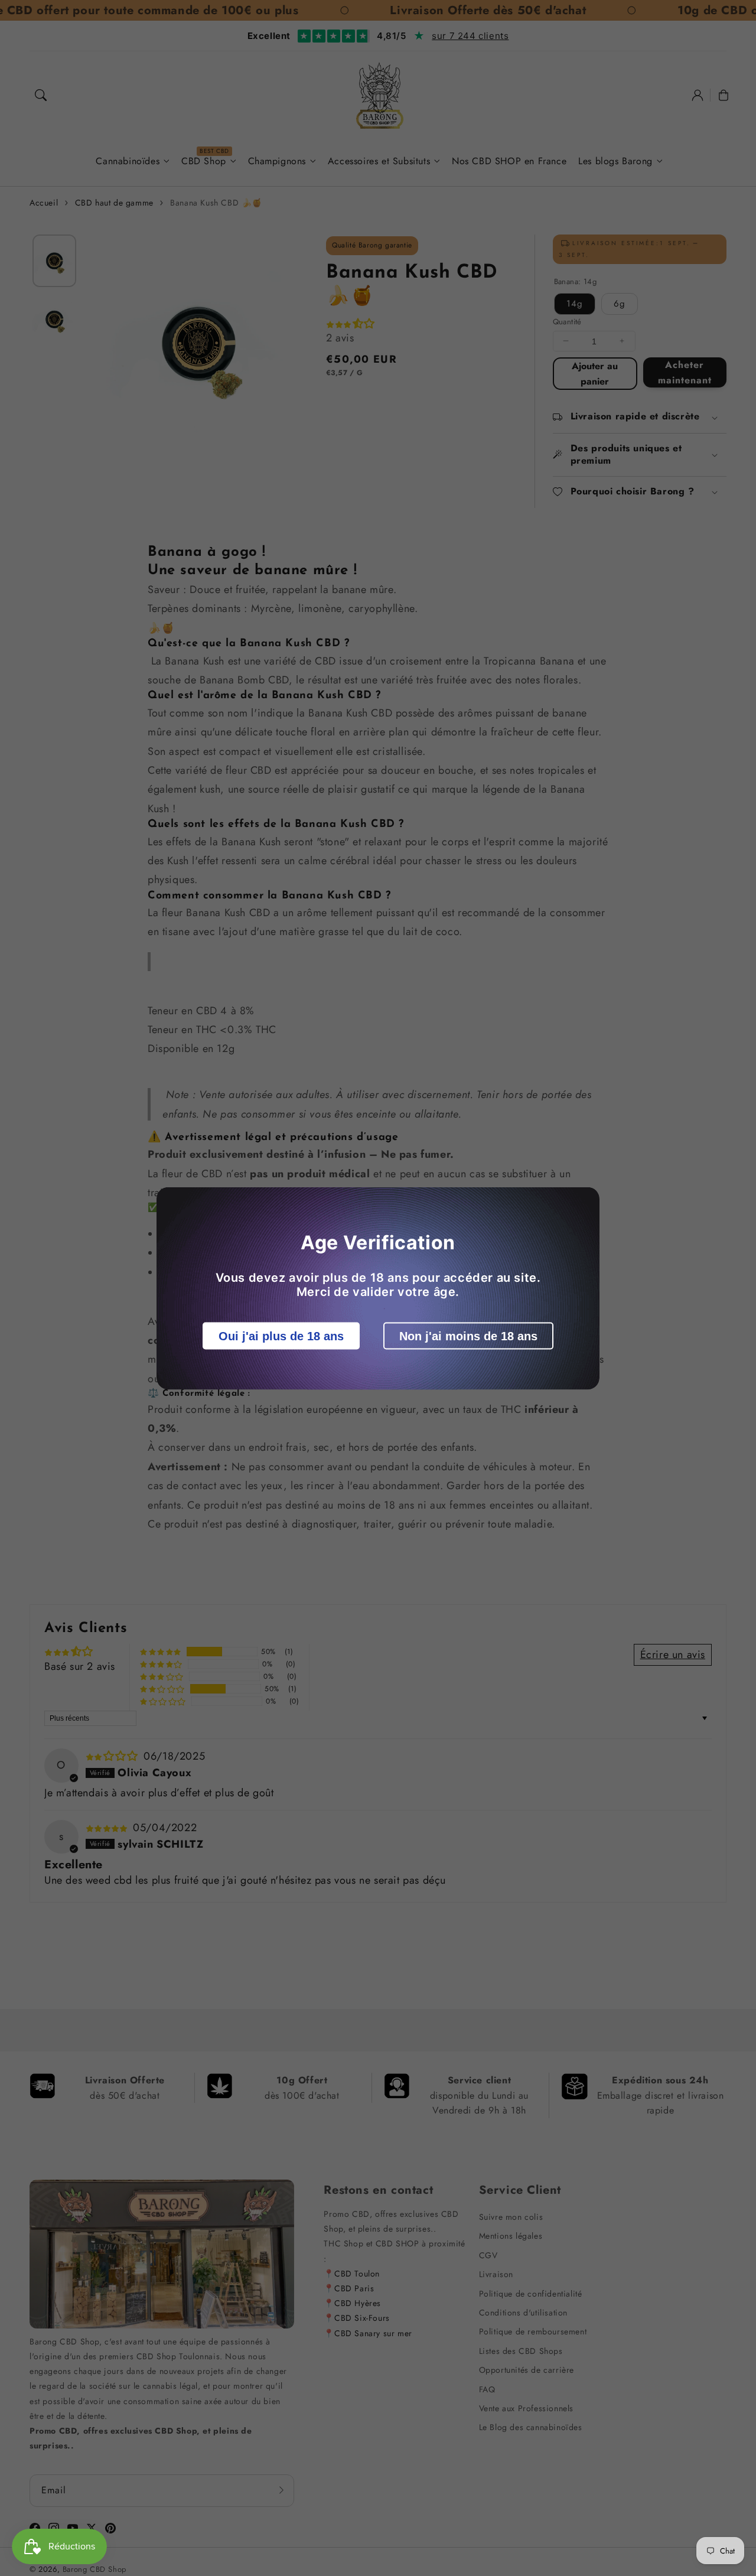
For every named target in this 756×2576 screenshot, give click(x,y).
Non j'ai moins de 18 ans (468, 1336)
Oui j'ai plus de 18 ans (281, 1336)
